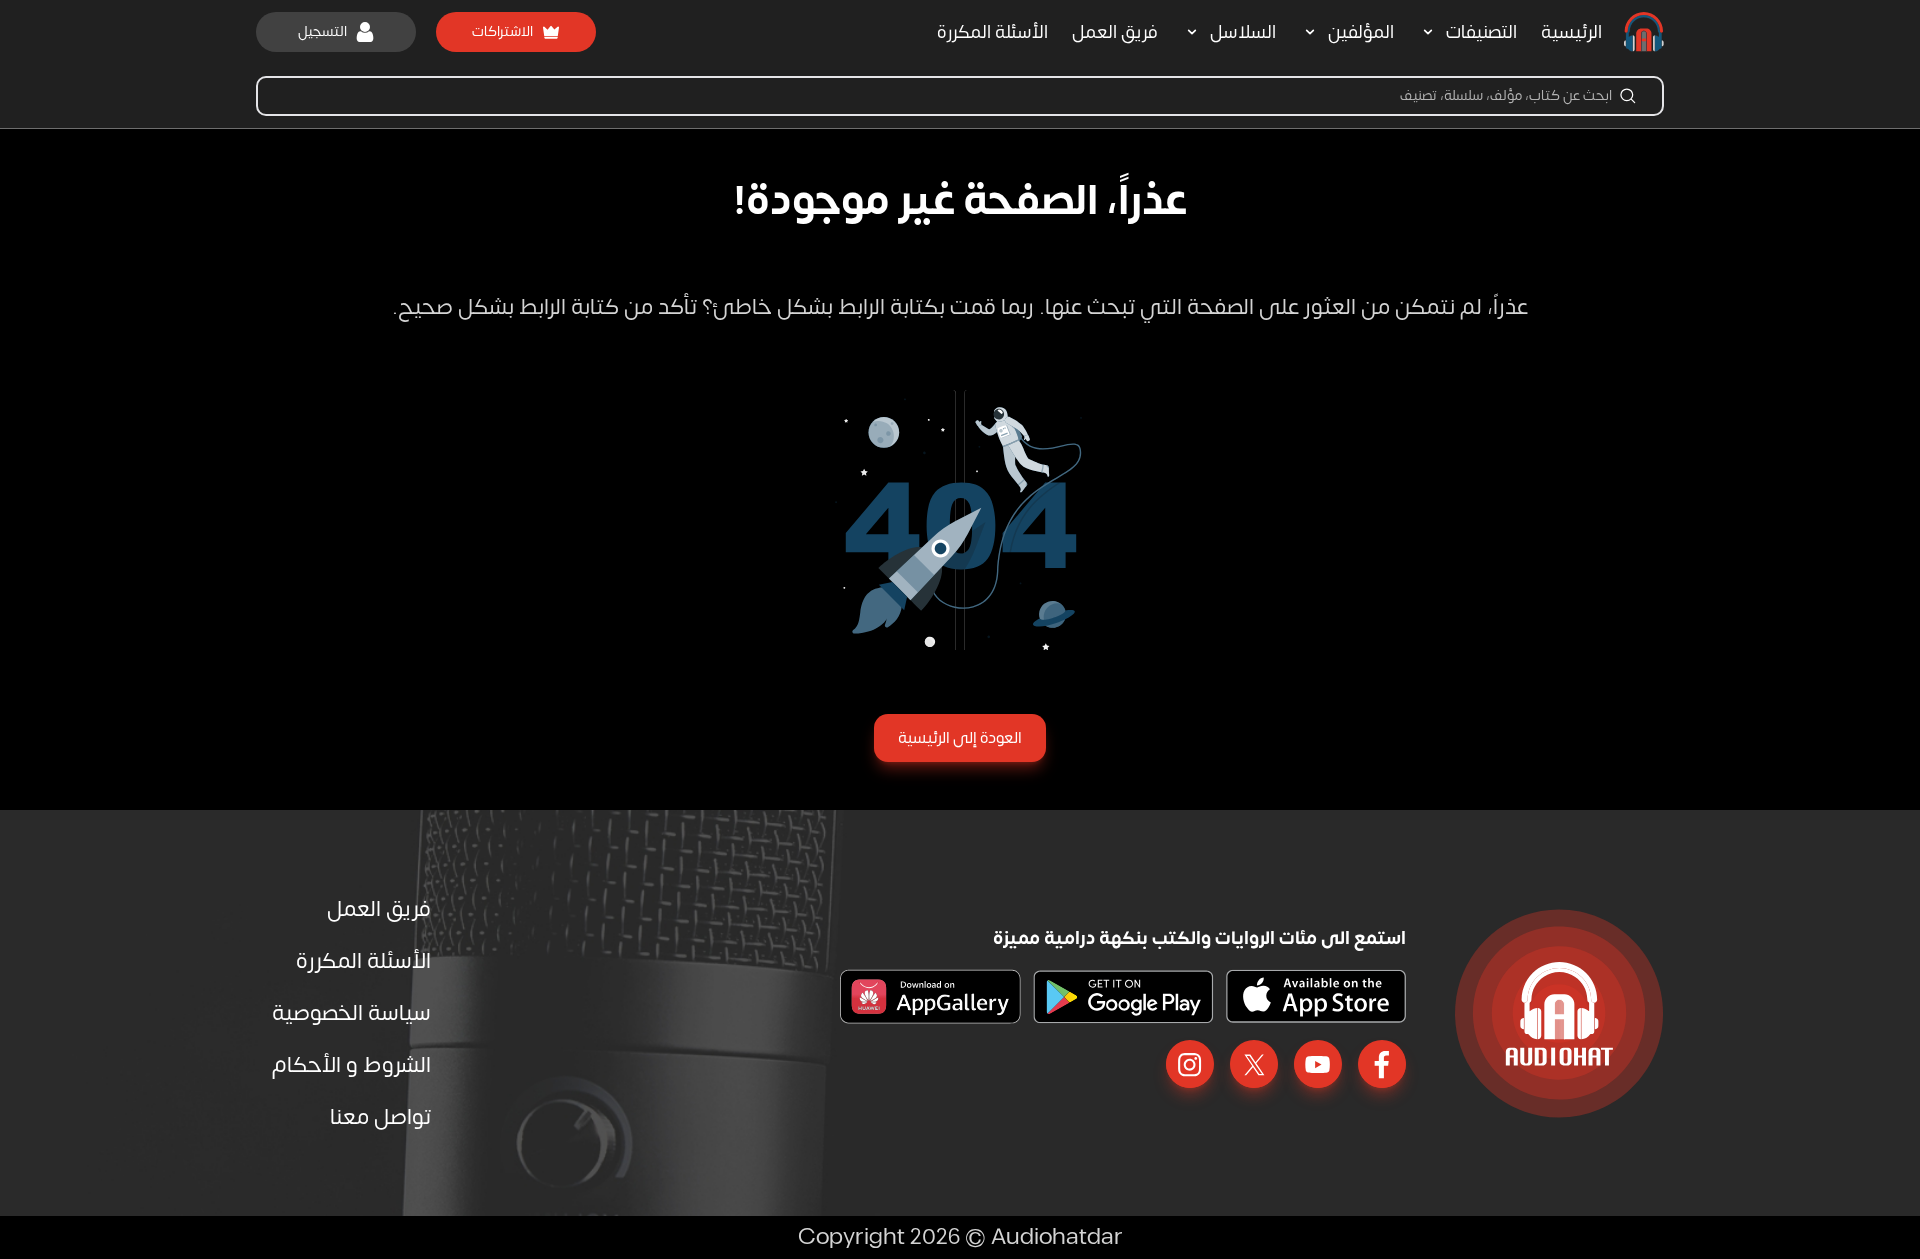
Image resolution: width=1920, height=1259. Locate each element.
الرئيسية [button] (1571, 32)
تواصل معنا (380, 1117)
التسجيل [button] (322, 31)
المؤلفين (1361, 32)
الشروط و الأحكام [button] (351, 1065)
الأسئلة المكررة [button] (992, 32)
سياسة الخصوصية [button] (351, 1013)
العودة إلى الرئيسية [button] (960, 738)
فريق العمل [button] (1115, 32)
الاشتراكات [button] (502, 31)
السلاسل (1243, 32)
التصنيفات (1481, 32)
